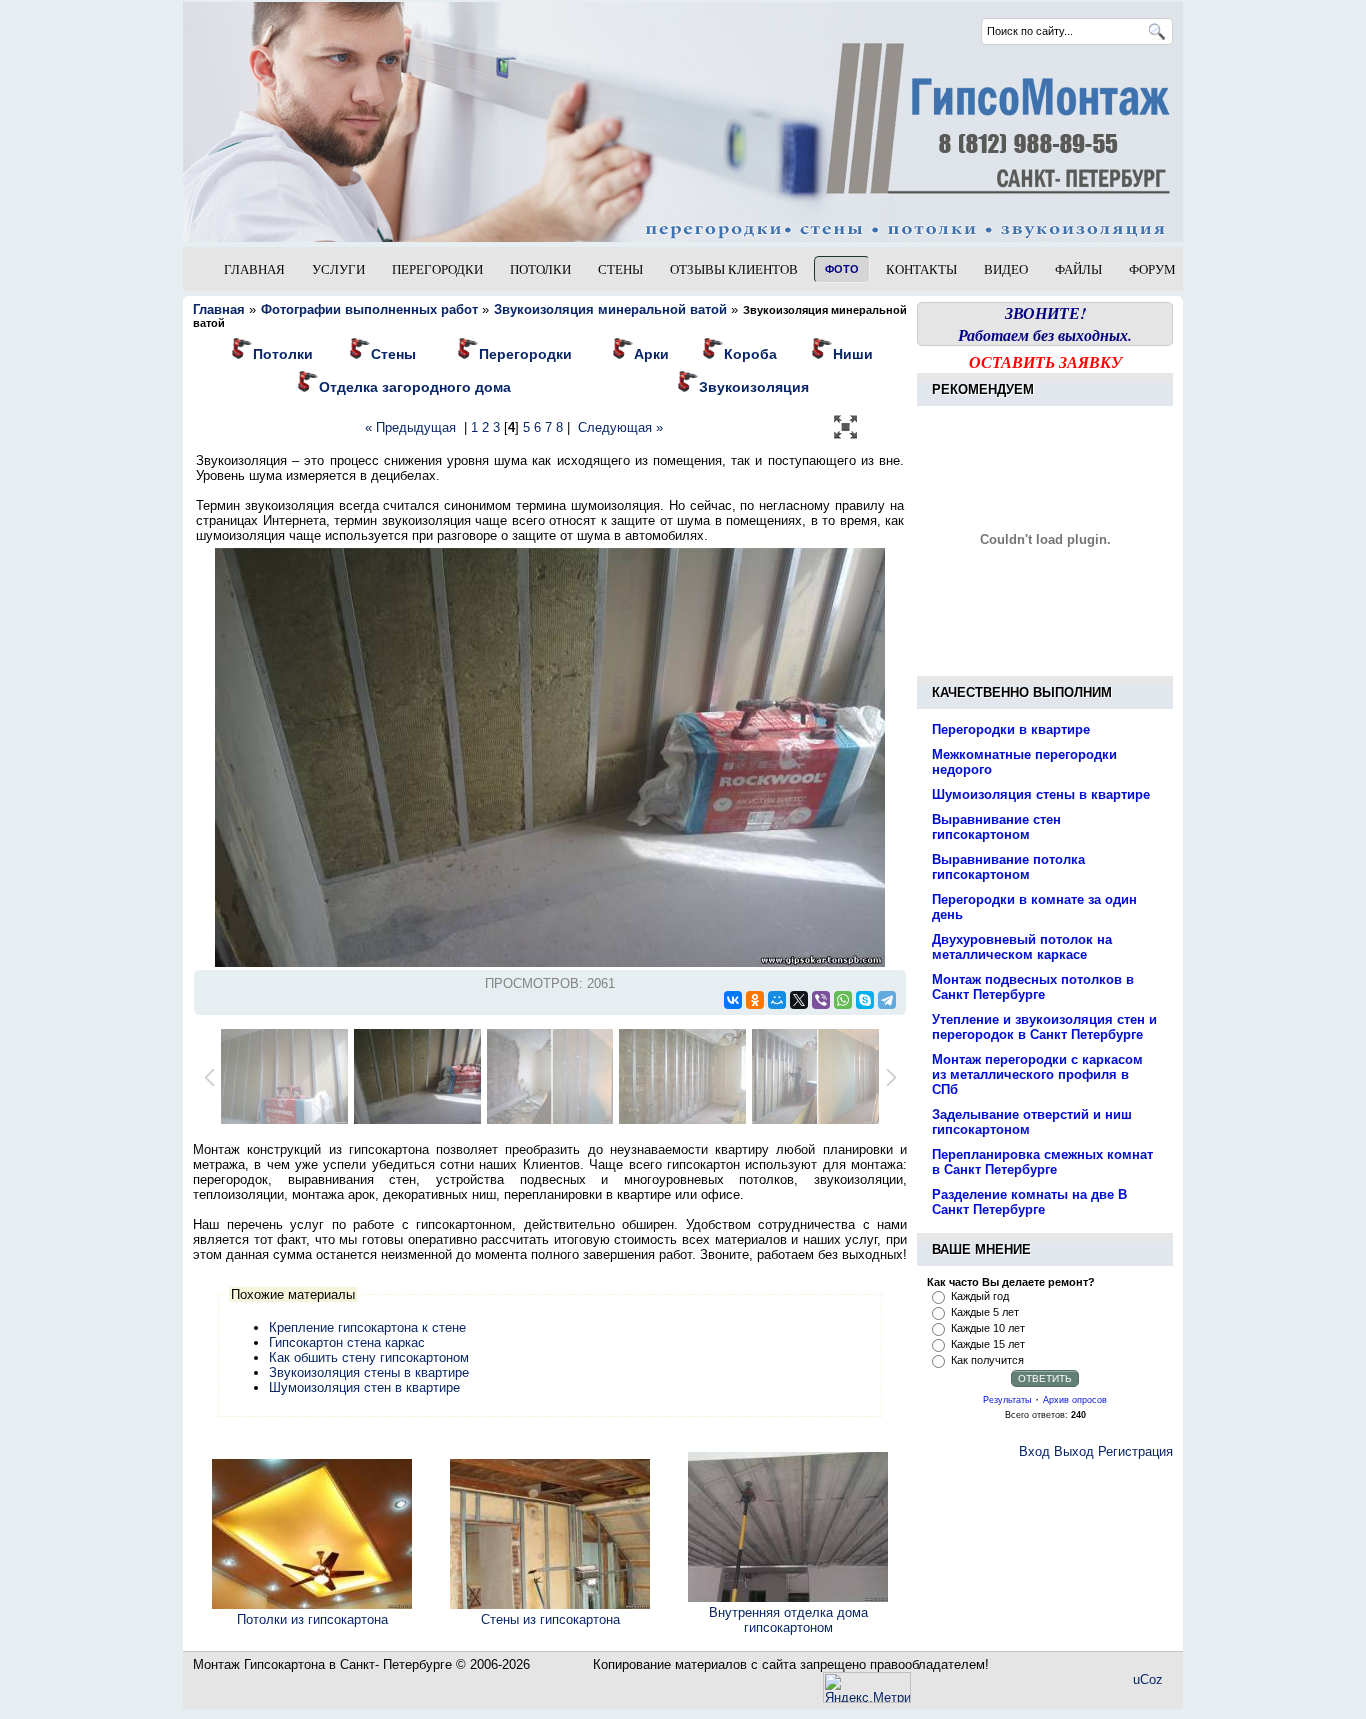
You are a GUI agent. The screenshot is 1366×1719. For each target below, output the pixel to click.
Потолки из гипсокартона (312, 1619)
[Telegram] (887, 1000)
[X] (799, 1000)
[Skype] (865, 1000)
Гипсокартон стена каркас (347, 1342)
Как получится (987, 1360)
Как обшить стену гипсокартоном (369, 1357)
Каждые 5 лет (985, 1312)
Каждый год (980, 1296)
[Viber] (821, 1000)
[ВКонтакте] (733, 1000)
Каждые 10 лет (988, 1328)
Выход (1074, 1451)
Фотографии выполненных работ (370, 309)
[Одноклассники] (755, 1000)
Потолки (283, 354)
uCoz (1148, 1679)
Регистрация (1135, 1451)
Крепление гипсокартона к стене (367, 1327)
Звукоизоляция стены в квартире (369, 1372)
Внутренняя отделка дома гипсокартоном (788, 1620)
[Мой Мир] (777, 1000)
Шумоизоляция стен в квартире (364, 1387)
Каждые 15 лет (988, 1344)
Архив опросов (1075, 1400)
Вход (1034, 1451)
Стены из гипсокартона (550, 1619)
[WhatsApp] (843, 1000)
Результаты (1007, 1400)
